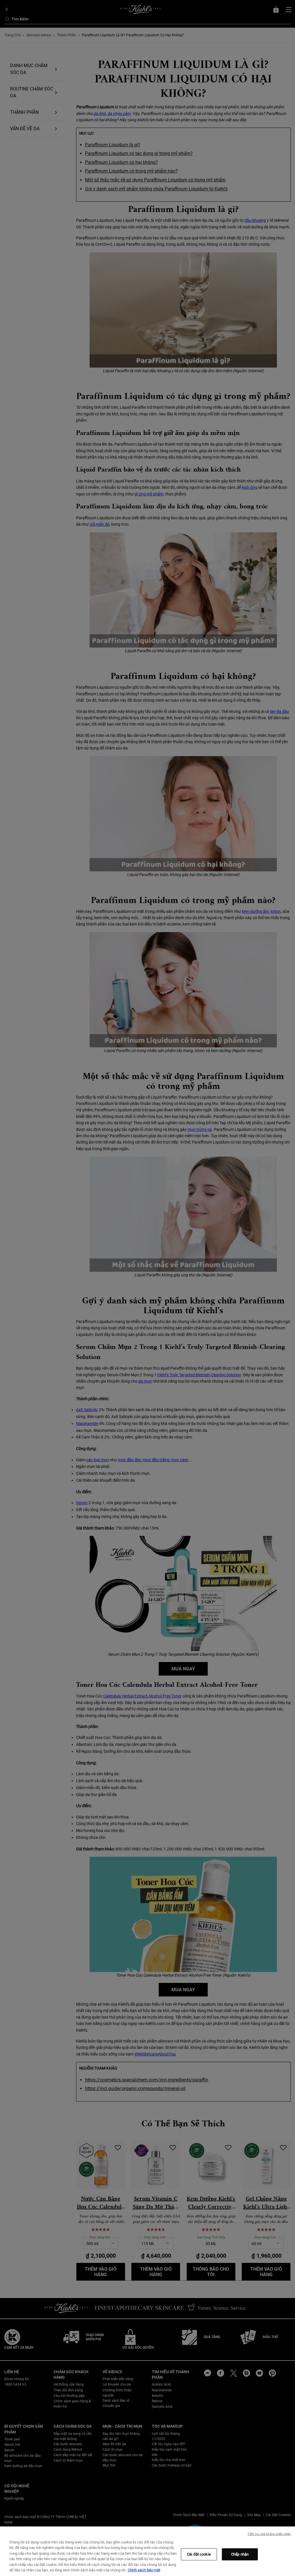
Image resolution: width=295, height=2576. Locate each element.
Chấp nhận (240, 2554)
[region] (147, 2551)
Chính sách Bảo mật (144, 2570)
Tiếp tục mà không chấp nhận (269, 2534)
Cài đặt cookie (199, 2554)
